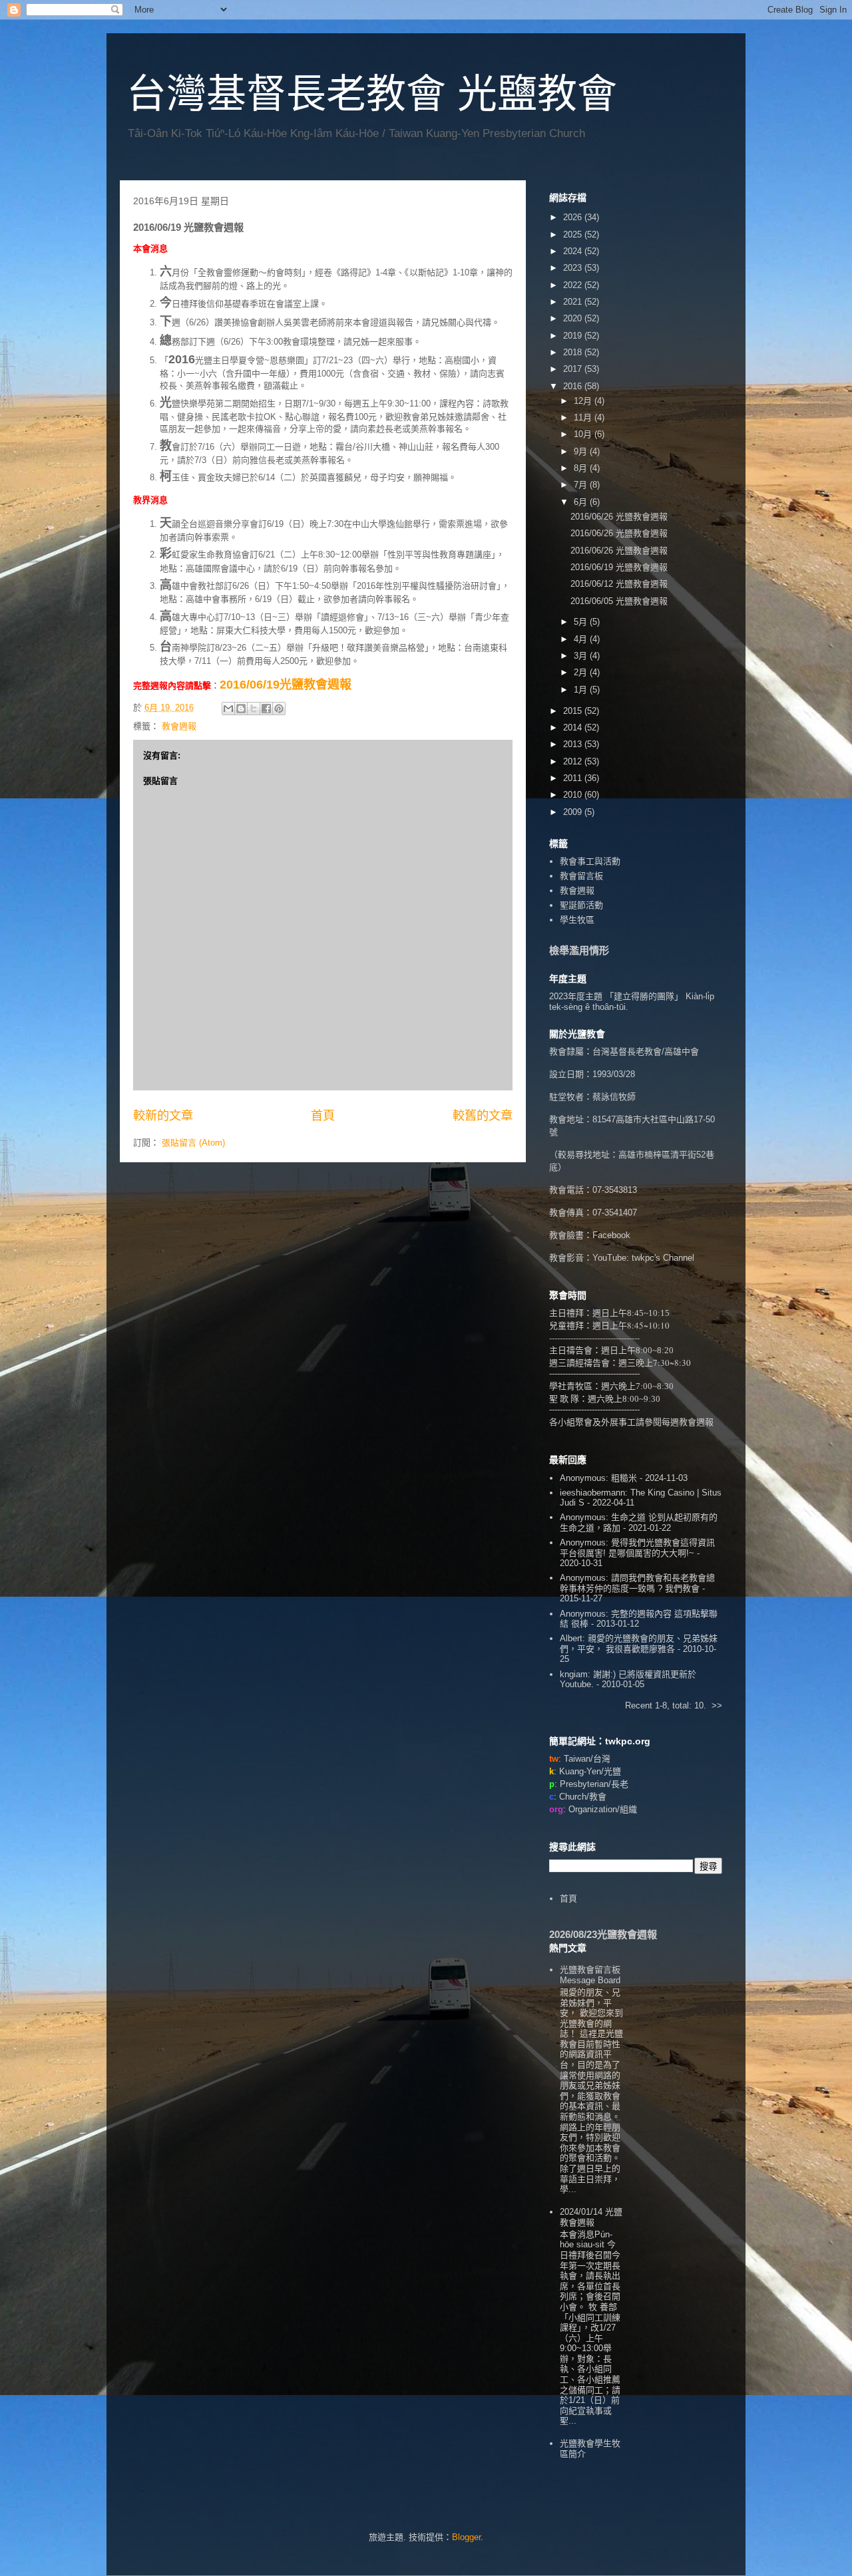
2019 (574, 336)
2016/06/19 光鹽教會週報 (619, 567)
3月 (582, 656)
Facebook (611, 1235)
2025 (574, 235)
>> (717, 1705)
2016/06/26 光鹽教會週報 (619, 517)
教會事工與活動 (590, 861)
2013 (574, 744)
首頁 (323, 1116)
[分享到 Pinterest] (279, 709)
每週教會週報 (688, 1422)
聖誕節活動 (581, 905)
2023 (574, 268)
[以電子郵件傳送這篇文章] (228, 709)
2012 (574, 761)
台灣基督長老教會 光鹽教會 (372, 94)
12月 (584, 401)
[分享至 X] (254, 709)
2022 (574, 285)
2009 (574, 812)
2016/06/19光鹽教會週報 (286, 685)
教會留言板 (581, 876)
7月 (582, 485)
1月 (582, 690)
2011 (574, 778)
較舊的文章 (483, 1116)
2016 (574, 386)
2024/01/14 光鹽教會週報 (591, 2217)
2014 (574, 727)
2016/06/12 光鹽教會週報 (619, 584)
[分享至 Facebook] (266, 709)
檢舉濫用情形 (579, 950)
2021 (574, 302)
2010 (574, 795)
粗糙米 (624, 1478)
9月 (582, 451)
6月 (582, 502)
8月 (582, 468)
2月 (582, 672)
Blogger (466, 2537)
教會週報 (179, 726)
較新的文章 (163, 1116)
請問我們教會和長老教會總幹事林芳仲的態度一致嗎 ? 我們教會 (637, 1583)
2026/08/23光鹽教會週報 (603, 1934)
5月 (582, 622)
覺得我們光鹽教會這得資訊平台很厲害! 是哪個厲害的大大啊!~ (637, 1548)
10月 (584, 434)
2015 (574, 711)
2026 (574, 217)
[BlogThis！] (241, 709)
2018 (574, 352)
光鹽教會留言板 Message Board (590, 1975)
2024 (574, 251)
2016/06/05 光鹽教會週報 (619, 601)
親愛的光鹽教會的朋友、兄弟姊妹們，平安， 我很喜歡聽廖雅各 (639, 1644)
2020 (574, 318)
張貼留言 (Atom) (193, 1143)
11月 (584, 417)
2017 (574, 369)
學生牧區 (577, 920)
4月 (582, 639)
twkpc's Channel (663, 1258)
